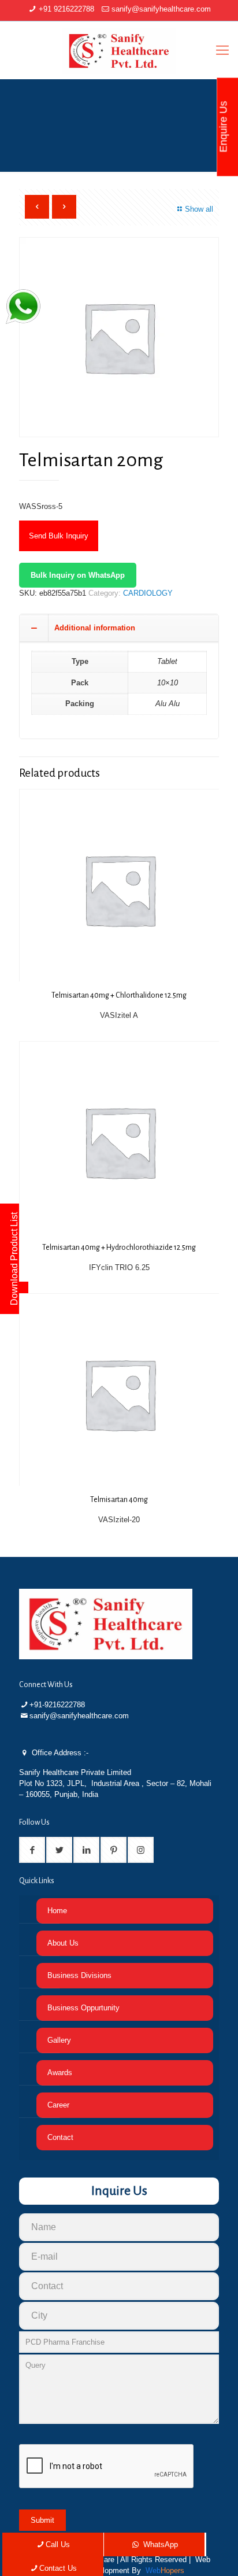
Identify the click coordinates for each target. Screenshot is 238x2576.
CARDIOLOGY (148, 593)
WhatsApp (159, 2544)
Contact (60, 2137)
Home (57, 1911)
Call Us (58, 2544)
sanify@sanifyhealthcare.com (161, 9)
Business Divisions (79, 1975)
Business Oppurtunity (83, 2008)
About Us (63, 1943)
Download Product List (14, 1259)
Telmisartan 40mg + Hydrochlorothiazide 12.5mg (119, 1248)
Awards (60, 2073)
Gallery (59, 2040)
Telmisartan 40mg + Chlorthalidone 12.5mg (119, 995)
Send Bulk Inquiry (59, 536)
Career (58, 2105)
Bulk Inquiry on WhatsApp (78, 575)
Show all (199, 209)
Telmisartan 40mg (119, 1500)
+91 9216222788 (66, 9)
